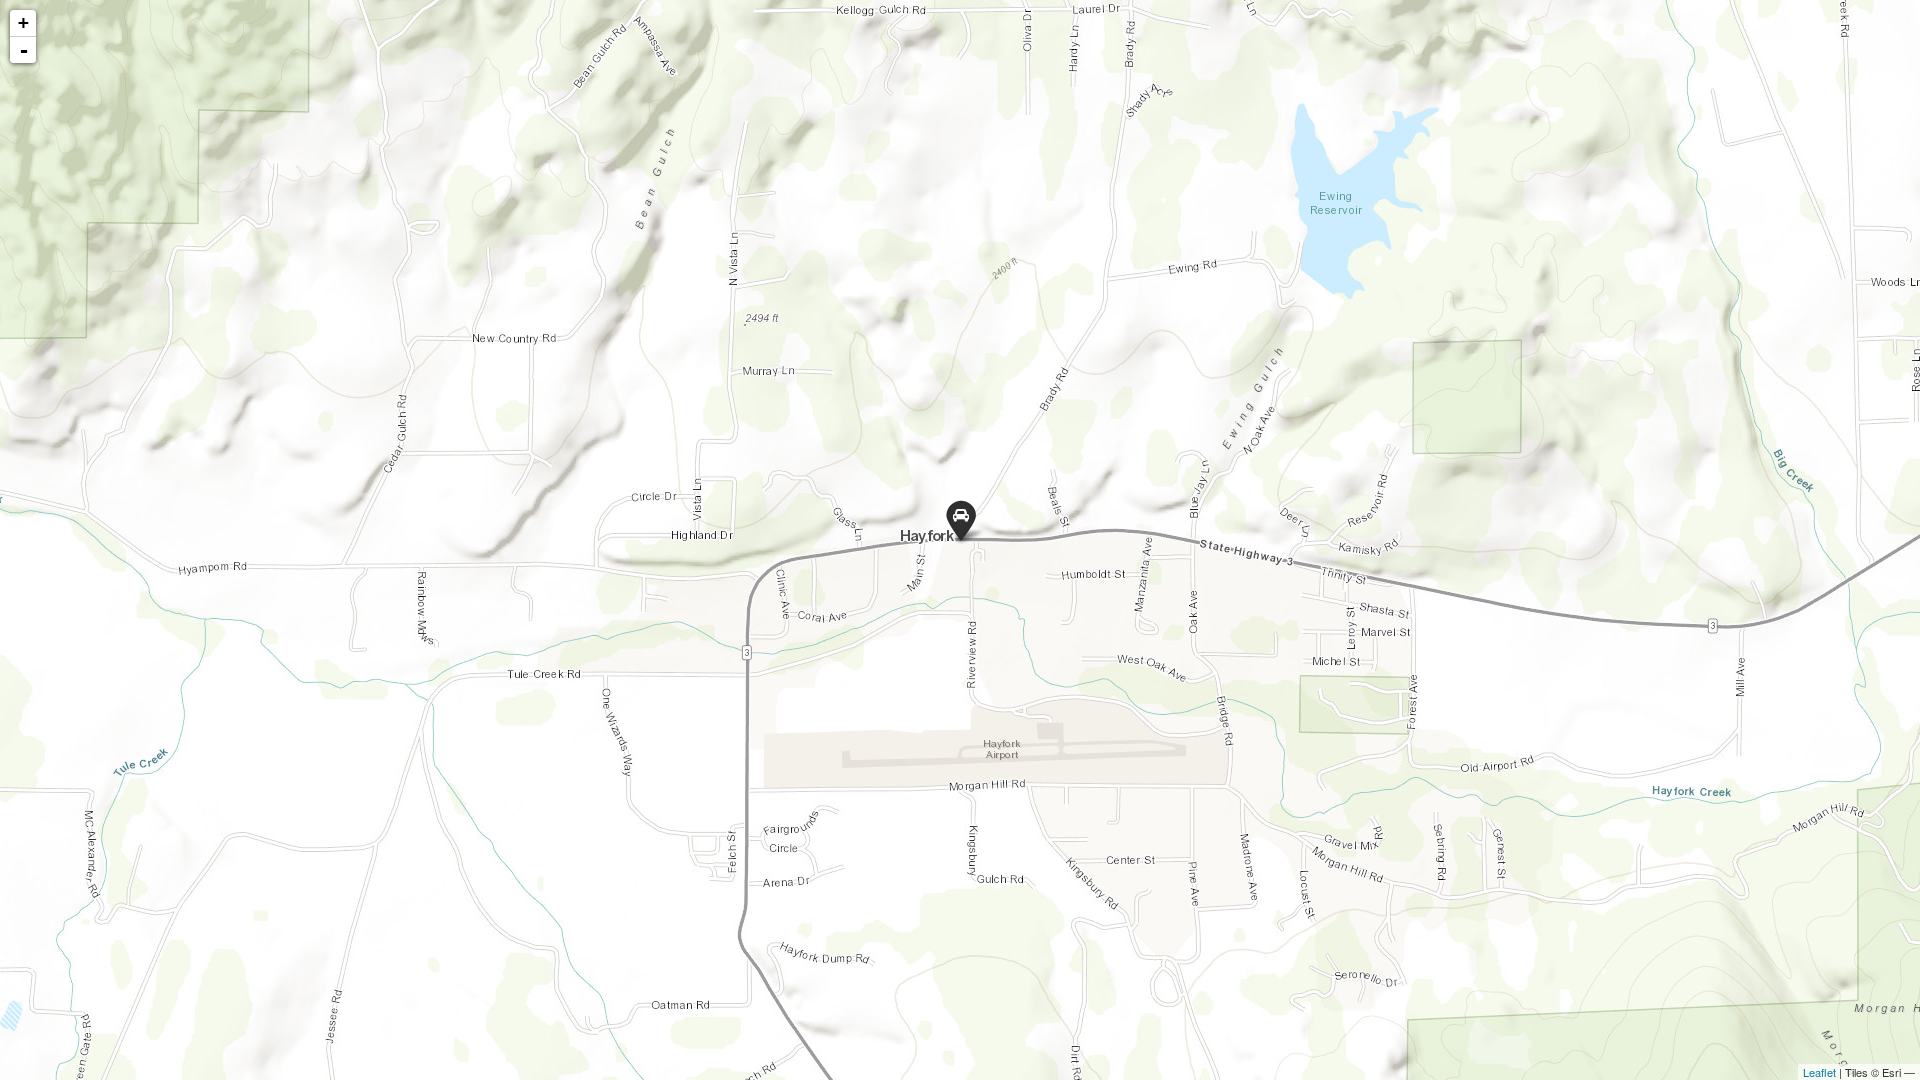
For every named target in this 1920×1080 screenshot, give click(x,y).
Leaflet (1819, 1072)
